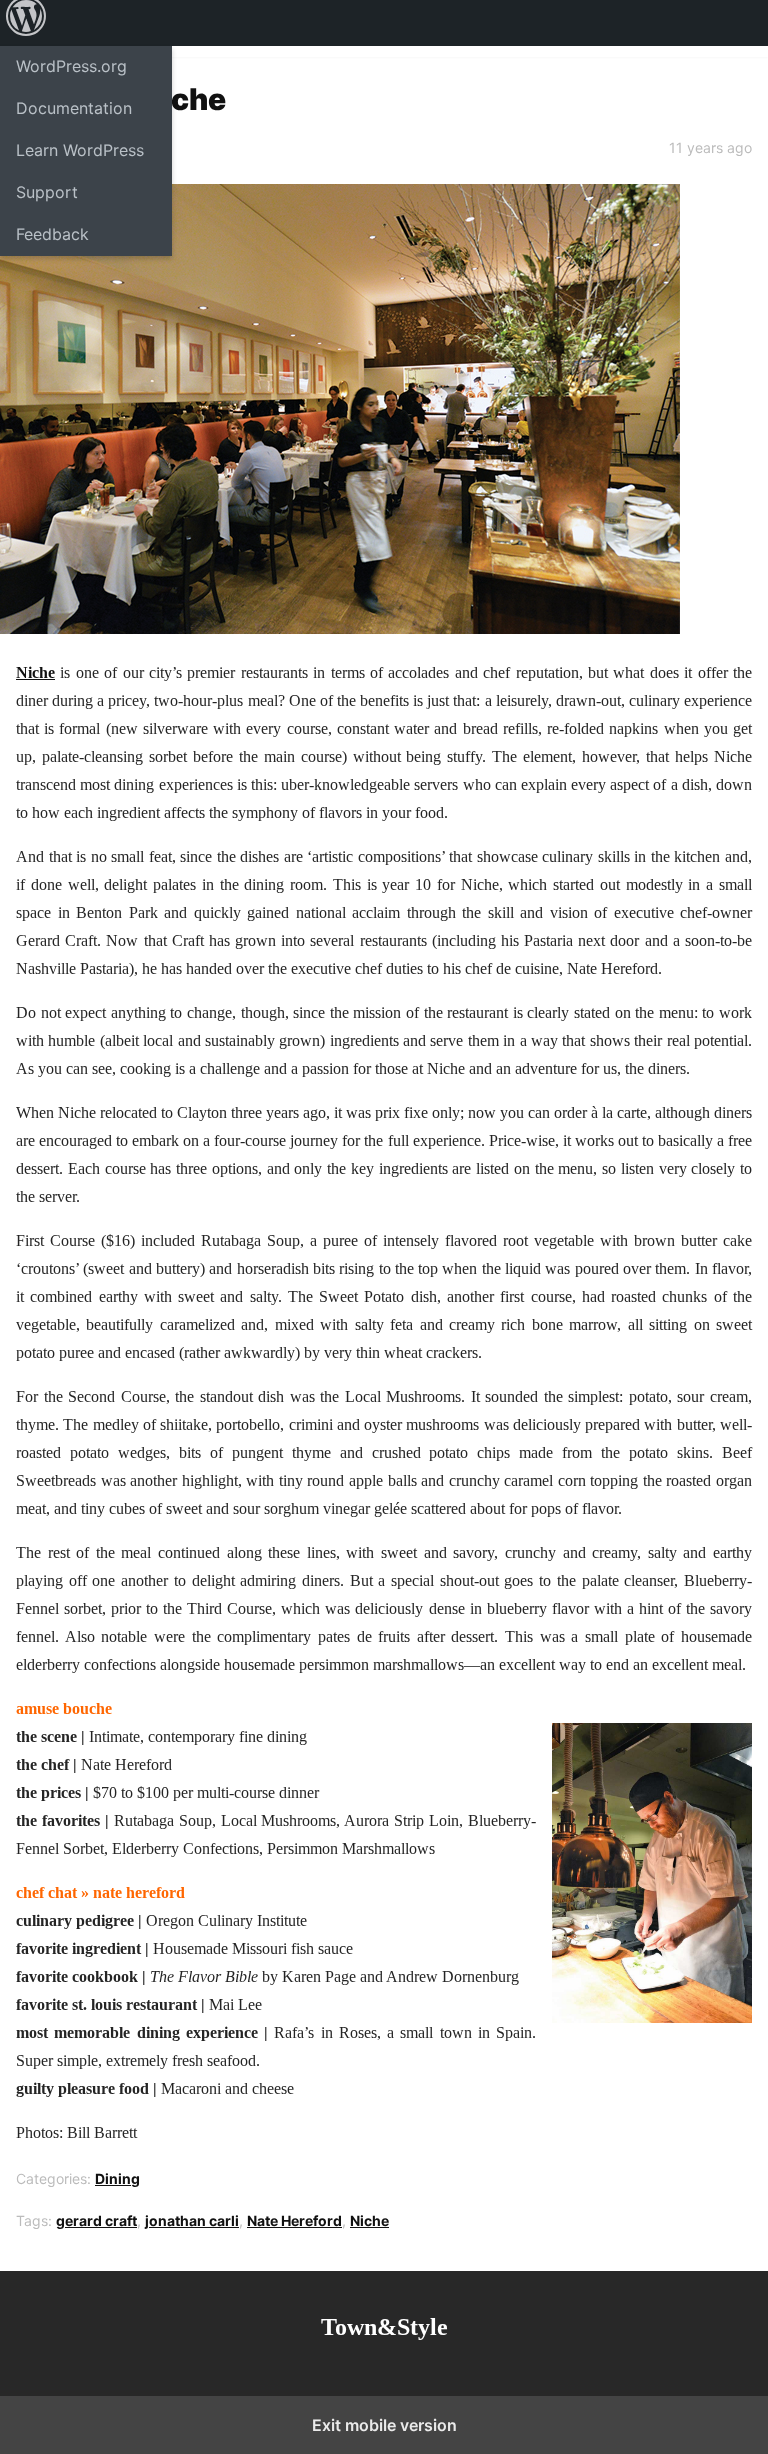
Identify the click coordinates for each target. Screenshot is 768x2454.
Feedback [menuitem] (52, 234)
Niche (35, 672)
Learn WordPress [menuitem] (80, 150)
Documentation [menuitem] (74, 108)
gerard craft (96, 2220)
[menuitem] (26, 23)
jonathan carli (192, 2220)
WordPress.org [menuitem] (71, 66)
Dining (117, 2178)
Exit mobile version (384, 2425)
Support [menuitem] (47, 192)
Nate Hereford (294, 2220)
